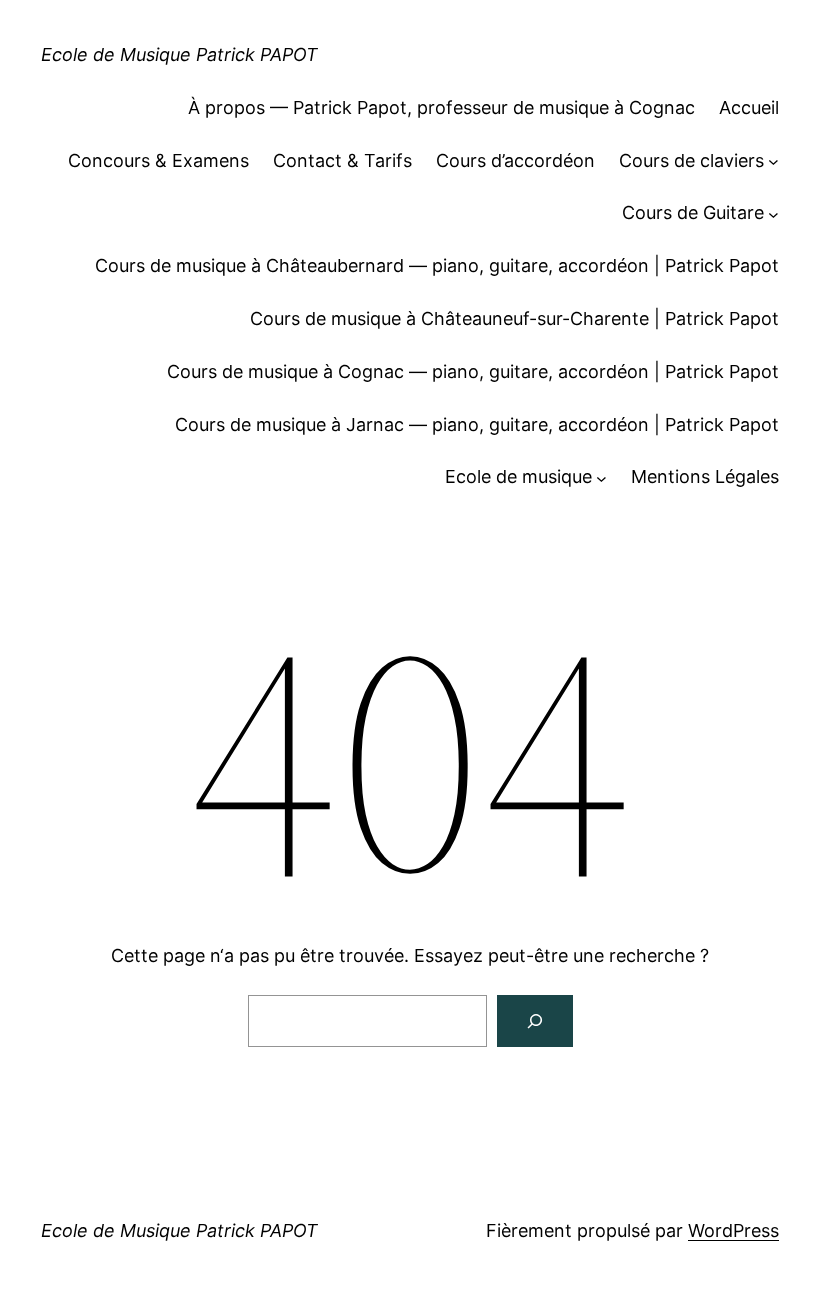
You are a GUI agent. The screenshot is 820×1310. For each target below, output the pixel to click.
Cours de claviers (691, 160)
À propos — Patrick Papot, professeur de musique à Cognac (441, 107)
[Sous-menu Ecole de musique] (601, 477)
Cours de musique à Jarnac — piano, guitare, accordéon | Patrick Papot (477, 424)
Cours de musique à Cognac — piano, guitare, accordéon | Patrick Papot (473, 371)
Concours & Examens (158, 160)
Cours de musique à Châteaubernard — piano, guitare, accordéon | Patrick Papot (437, 265)
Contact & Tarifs (342, 160)
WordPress (733, 1230)
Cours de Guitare (693, 212)
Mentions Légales (705, 476)
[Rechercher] (535, 1021)
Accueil (749, 107)
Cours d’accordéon (515, 160)
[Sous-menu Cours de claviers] (773, 161)
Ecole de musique (518, 476)
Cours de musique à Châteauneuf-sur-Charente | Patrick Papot (514, 318)
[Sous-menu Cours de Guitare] (773, 213)
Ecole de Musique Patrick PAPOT (179, 54)
